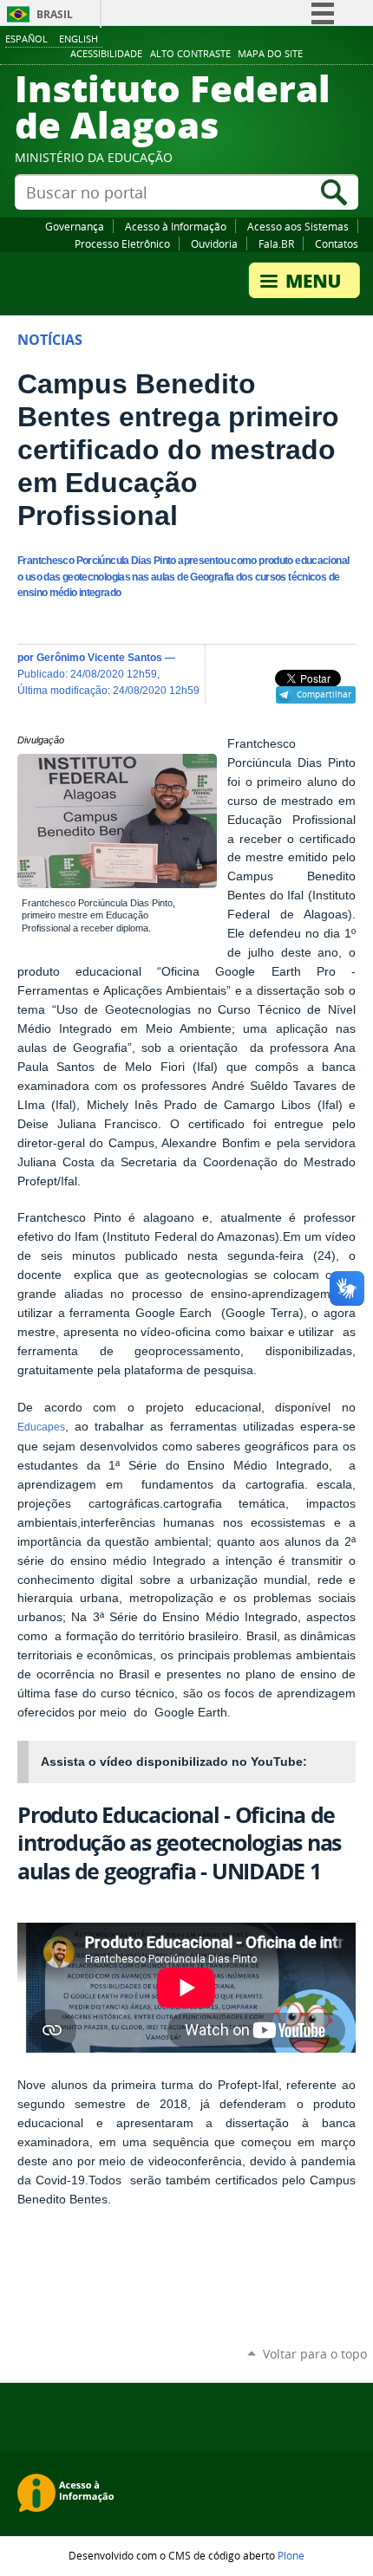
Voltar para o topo (315, 2354)
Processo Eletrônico (122, 243)
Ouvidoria (214, 243)
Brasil (55, 14)
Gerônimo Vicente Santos (99, 657)
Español (26, 39)
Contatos (337, 243)
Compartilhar (324, 694)
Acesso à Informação (176, 226)
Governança (75, 226)
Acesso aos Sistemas (298, 226)
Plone (291, 2555)
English (79, 39)
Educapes (41, 1427)
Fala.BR (276, 243)
